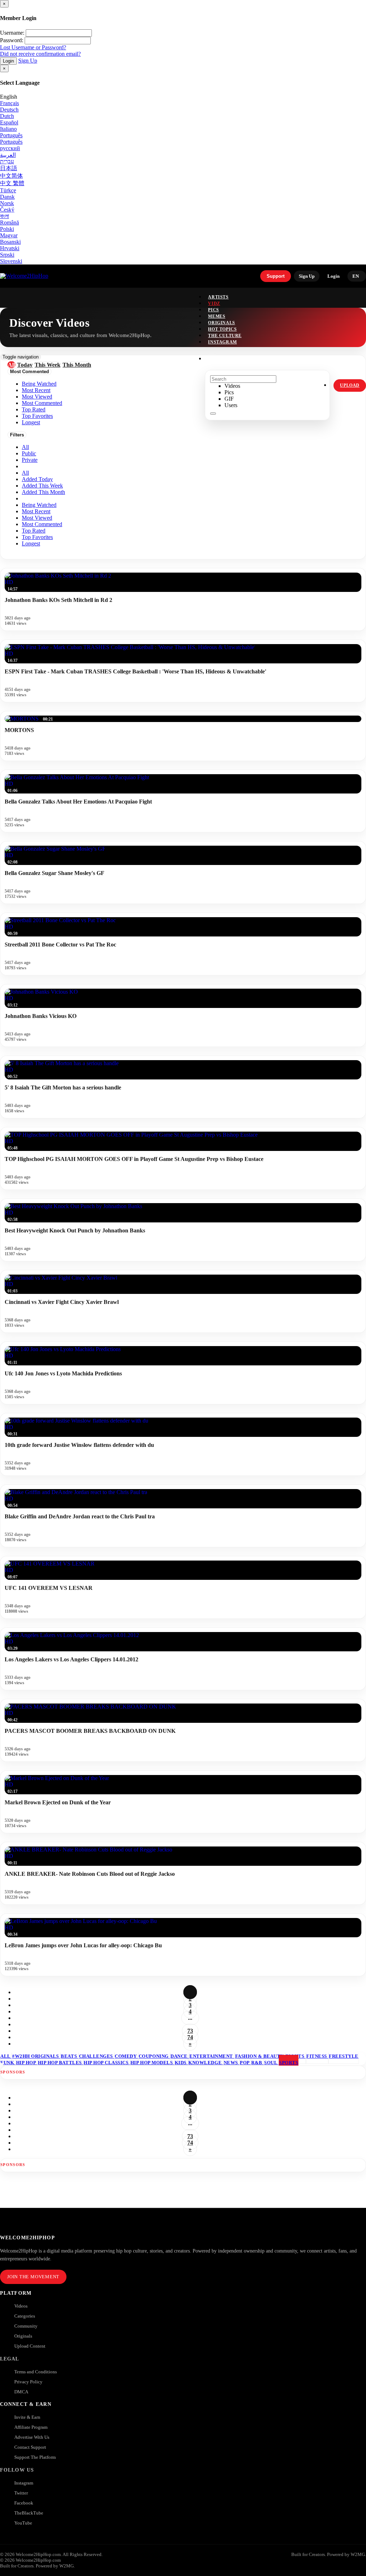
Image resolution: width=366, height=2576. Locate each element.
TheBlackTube (29, 2513)
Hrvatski (10, 248)
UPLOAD (350, 385)
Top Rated (34, 531)
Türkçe (8, 190)
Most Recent (36, 511)
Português (11, 135)
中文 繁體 (12, 183)
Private (30, 460)
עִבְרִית (7, 161)
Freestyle (344, 2056)
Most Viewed (37, 518)
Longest (31, 543)
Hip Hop (27, 2063)
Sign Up (28, 61)
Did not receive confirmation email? (40, 54)
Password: (12, 40)
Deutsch (9, 110)
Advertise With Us (32, 2437)
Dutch (7, 116)
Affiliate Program (31, 2427)
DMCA (21, 2392)
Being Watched (39, 505)
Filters (17, 435)
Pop (245, 2063)
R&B (257, 2063)
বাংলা (4, 216)
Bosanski (10, 242)
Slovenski (11, 261)
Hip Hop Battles (60, 2063)
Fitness (317, 2056)
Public (29, 453)
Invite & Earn (27, 2417)
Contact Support (30, 2447)
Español (9, 122)
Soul (271, 2063)
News (232, 2063)
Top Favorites (37, 537)
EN (356, 276)
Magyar (9, 235)
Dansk (7, 197)
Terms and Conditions (36, 2372)
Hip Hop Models (152, 2063)
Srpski (7, 255)
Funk (8, 2063)
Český (7, 210)
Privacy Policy (28, 2382)
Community (26, 2326)
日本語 (9, 168)
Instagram (222, 342)
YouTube (23, 2523)
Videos (21, 2306)
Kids (181, 2063)
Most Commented (42, 524)
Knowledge (206, 2063)
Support (276, 276)
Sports (289, 2063)
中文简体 (11, 176)
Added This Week (42, 486)
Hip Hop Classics (107, 2063)
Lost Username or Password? (33, 47)
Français (9, 103)
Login (8, 61)
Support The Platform (35, 2457)
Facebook (24, 2503)
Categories (25, 2316)
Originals (23, 2336)
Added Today (37, 479)
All (25, 447)
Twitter (21, 2493)
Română (9, 223)
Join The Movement (33, 2277)
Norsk (7, 203)
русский (10, 148)
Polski (7, 229)
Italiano (8, 129)
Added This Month (43, 492)
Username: (12, 33)
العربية (8, 155)
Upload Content (30, 2346)
